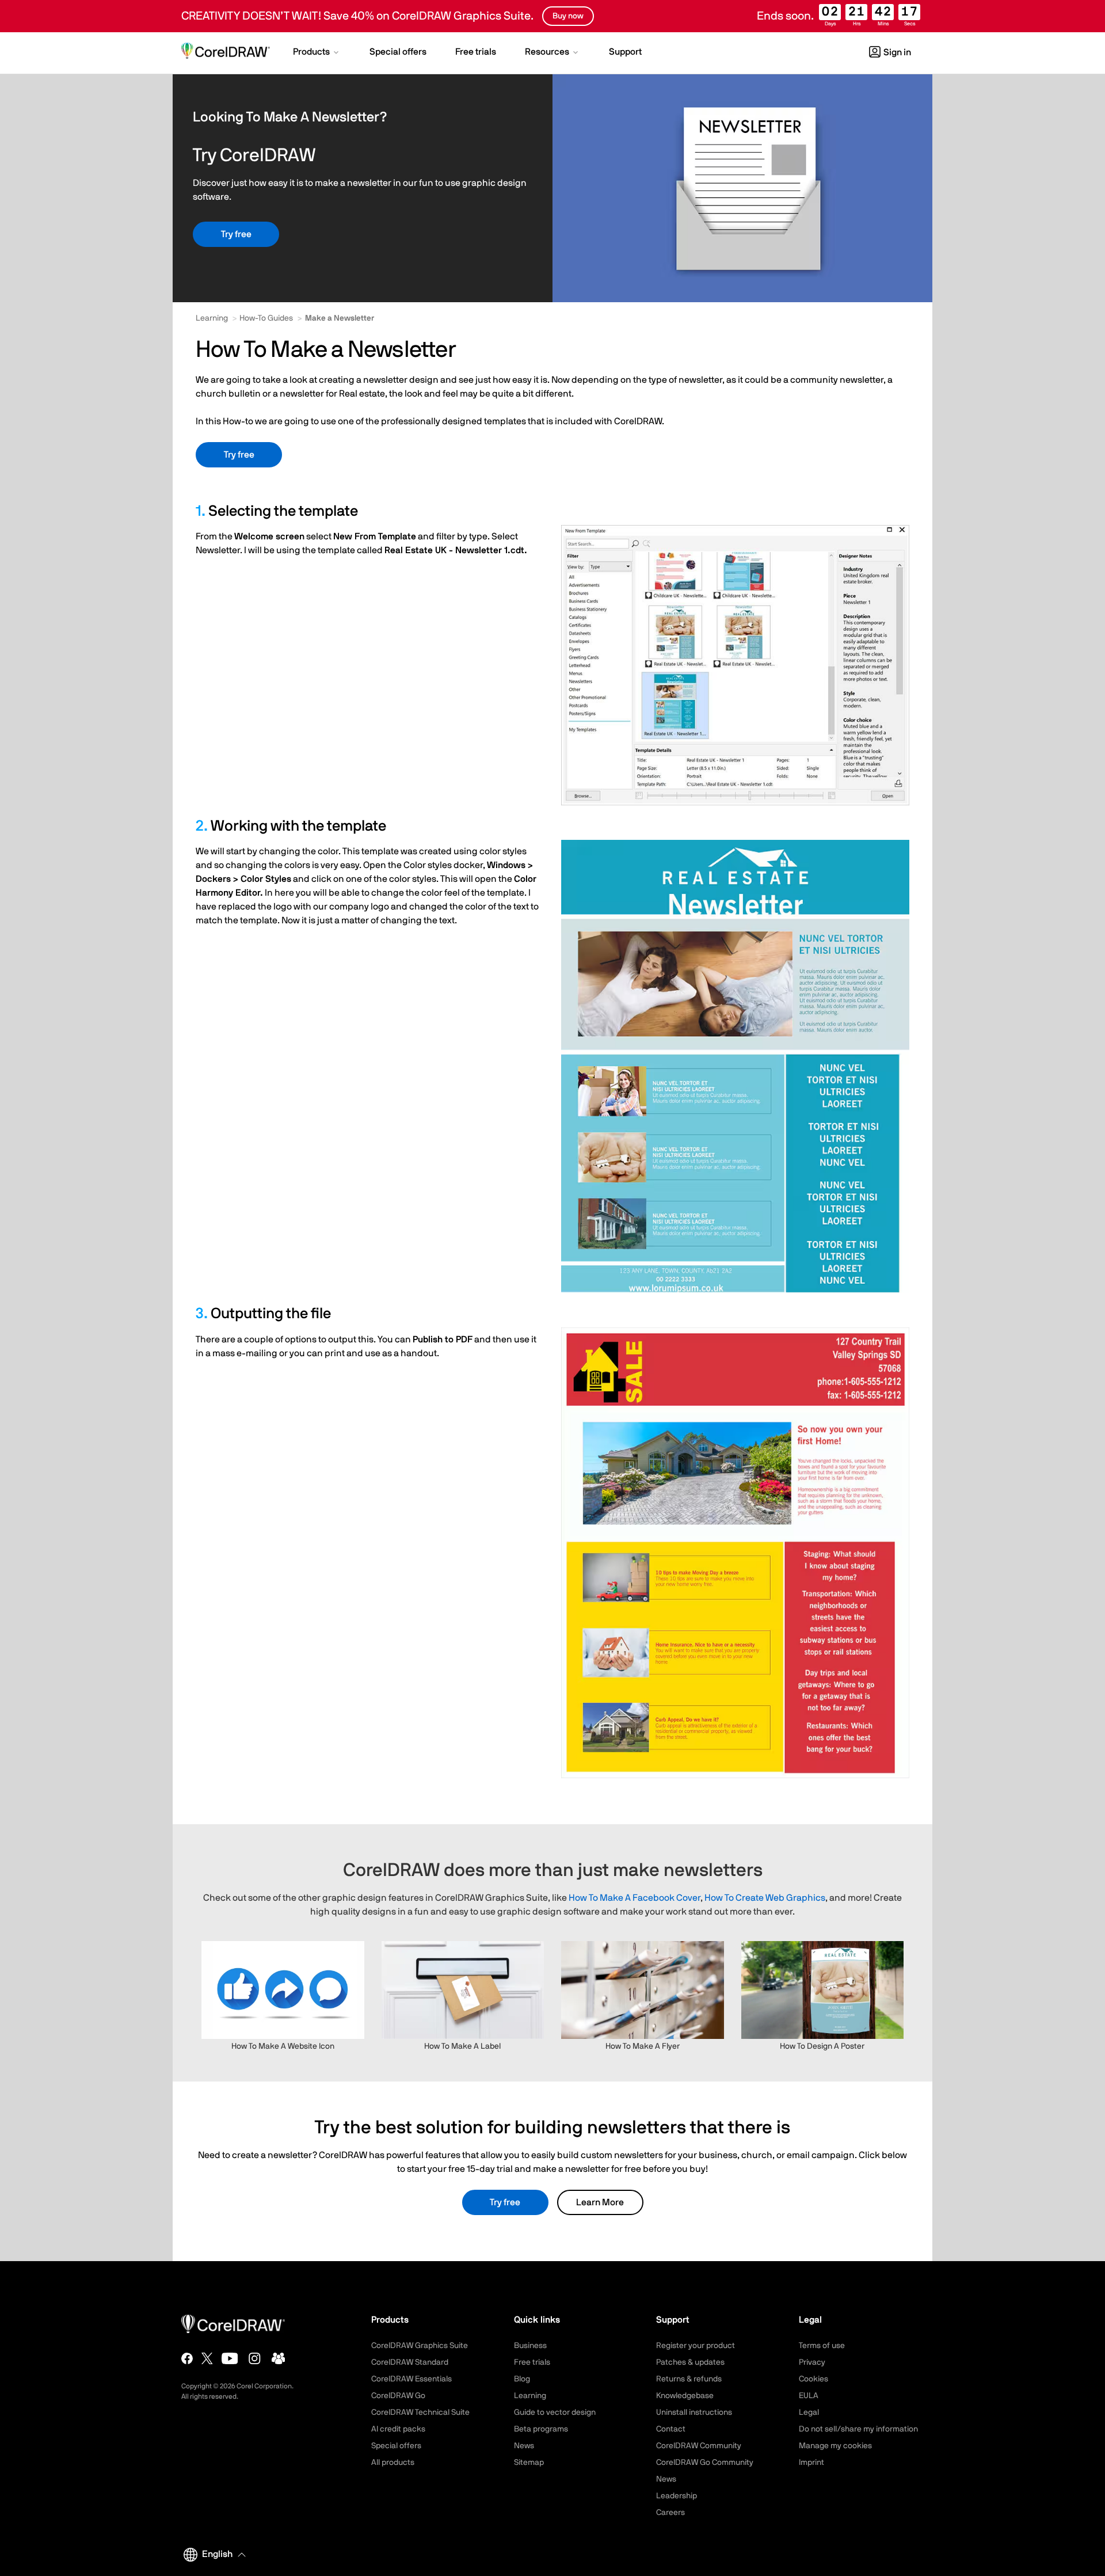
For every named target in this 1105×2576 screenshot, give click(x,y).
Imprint (811, 2463)
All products (393, 2463)
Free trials (532, 2362)
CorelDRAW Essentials (411, 2379)
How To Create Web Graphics (765, 1898)
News (524, 2446)
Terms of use (822, 2346)
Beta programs (541, 2429)
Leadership (677, 2496)
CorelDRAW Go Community (705, 2463)
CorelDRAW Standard (410, 2362)
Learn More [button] (600, 2202)
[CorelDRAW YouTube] (230, 2358)
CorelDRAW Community (699, 2446)
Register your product (696, 2346)
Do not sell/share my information (858, 2429)
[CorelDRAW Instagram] (255, 2358)
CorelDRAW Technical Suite (420, 2413)
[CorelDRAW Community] (279, 2358)
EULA (809, 2396)
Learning (212, 318)
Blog (522, 2379)
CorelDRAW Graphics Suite (420, 2346)
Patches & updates (690, 2362)
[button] (317, 53)
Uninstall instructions (694, 2413)
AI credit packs (398, 2429)
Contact (671, 2429)
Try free (236, 234)
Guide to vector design (555, 2413)
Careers (670, 2513)
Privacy (812, 2362)
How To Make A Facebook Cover (635, 1898)
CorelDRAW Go (398, 2396)
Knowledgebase (685, 2396)
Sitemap (529, 2463)
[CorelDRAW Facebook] (187, 2358)
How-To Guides (266, 318)
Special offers (396, 2446)
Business (530, 2346)
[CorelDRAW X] (207, 2358)
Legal (809, 2413)
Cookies (813, 2379)
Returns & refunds (689, 2379)
